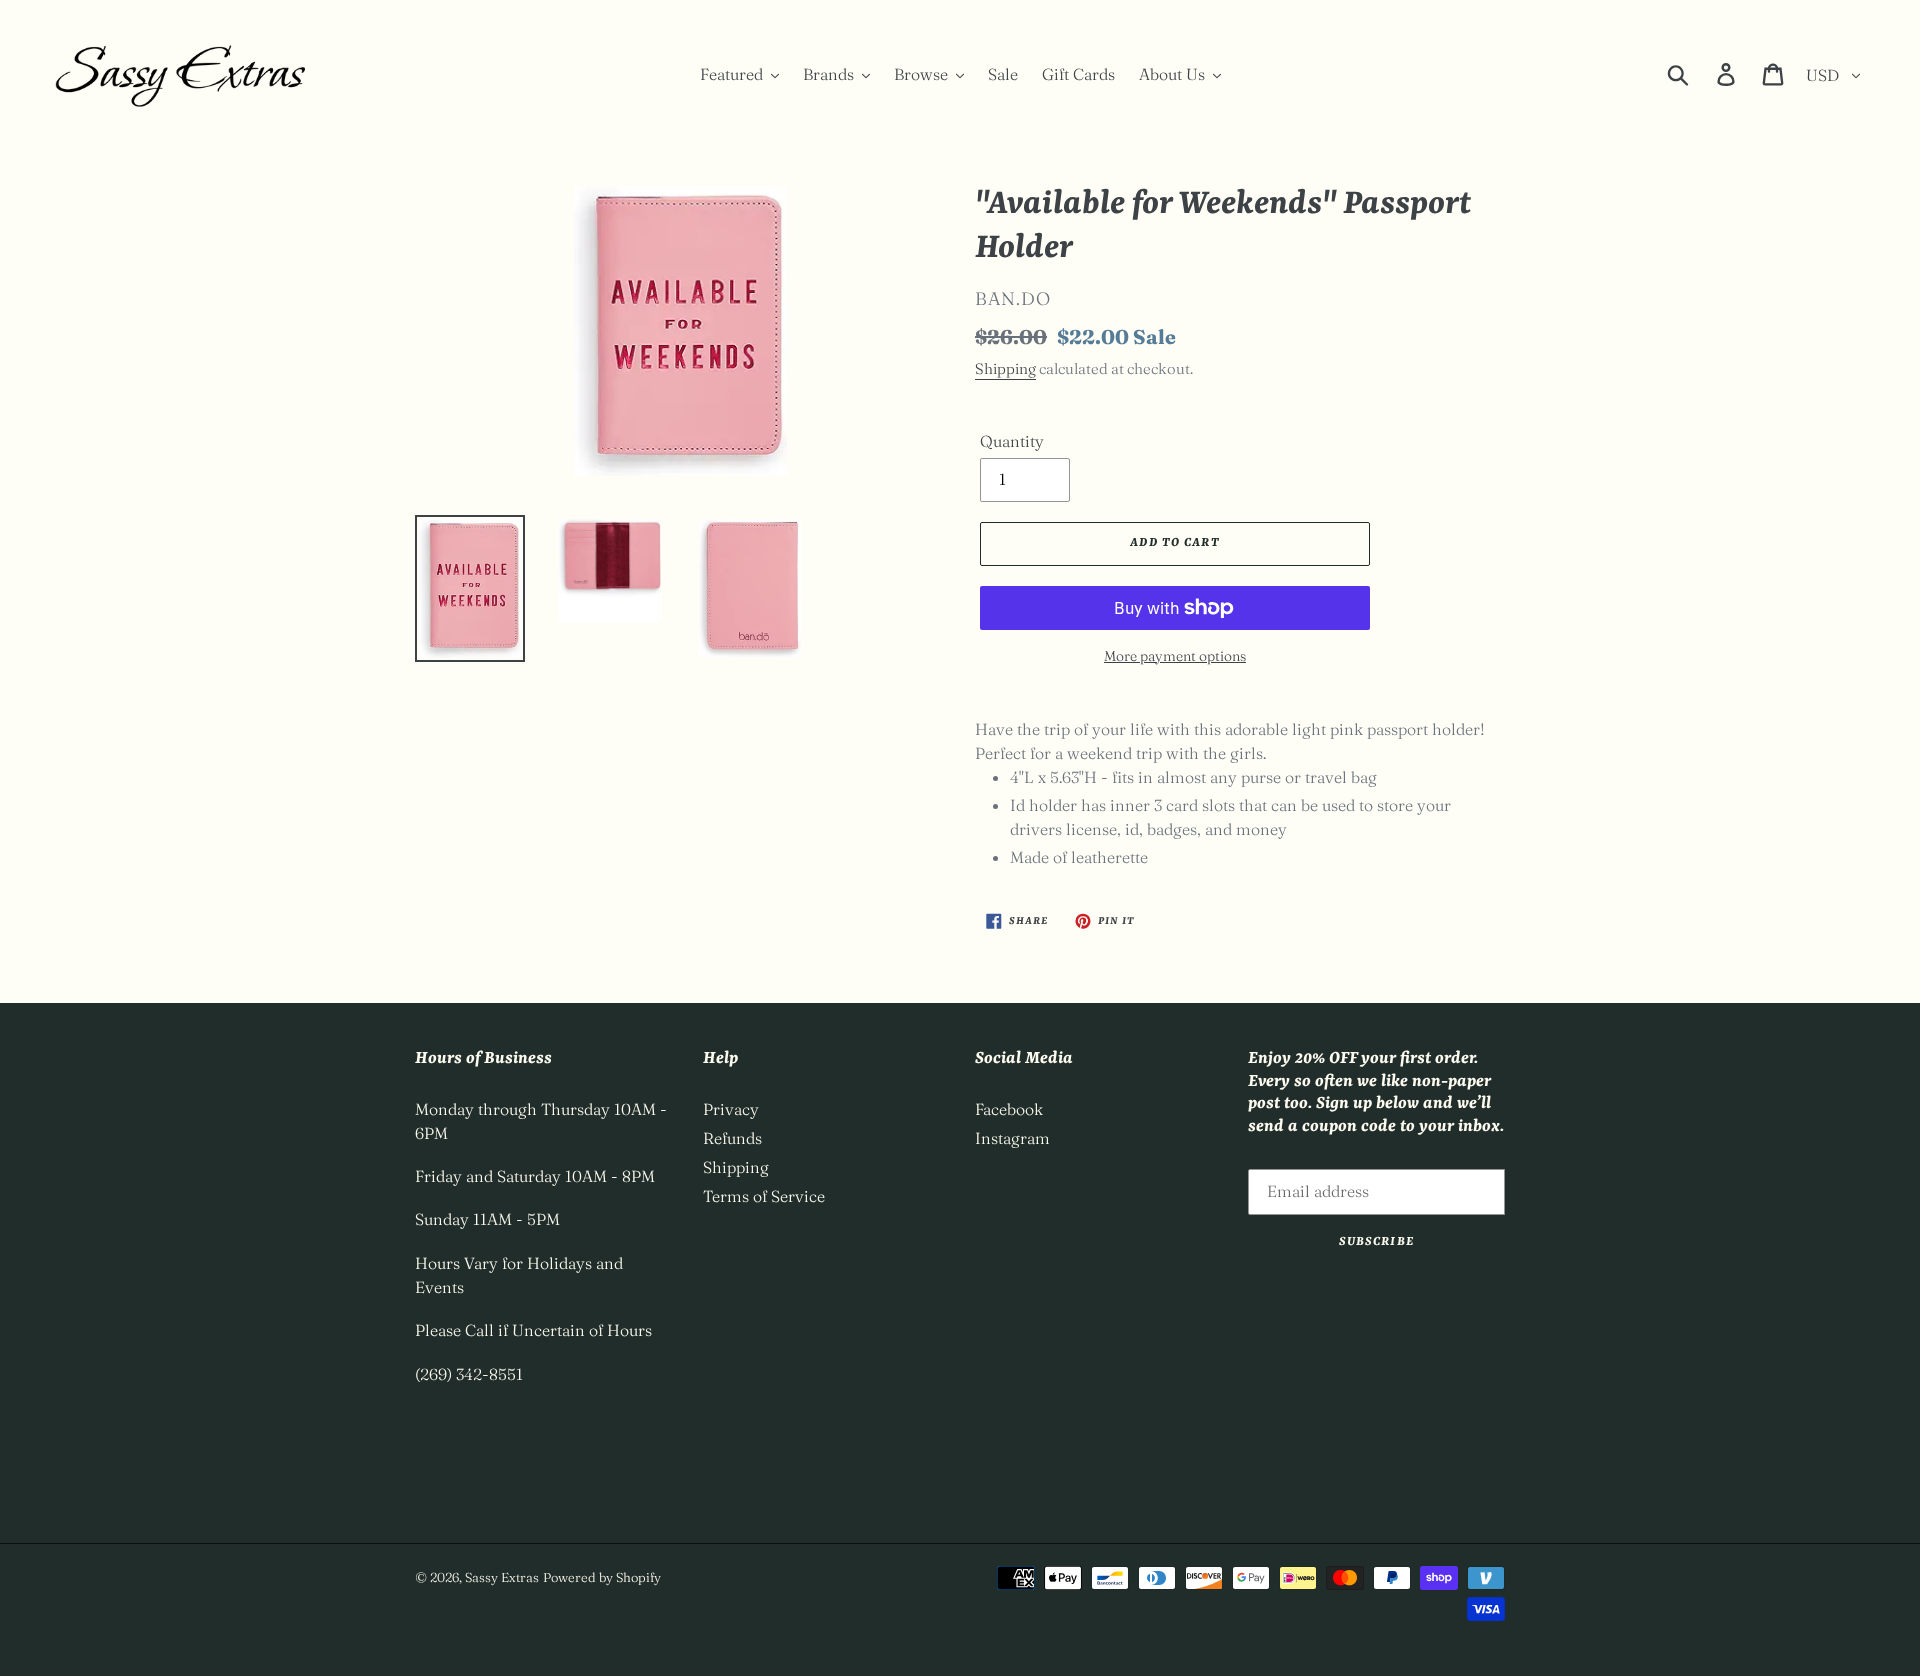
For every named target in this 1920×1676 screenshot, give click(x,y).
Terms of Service (764, 1196)
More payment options (1175, 656)
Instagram (1012, 1138)
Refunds (732, 1138)
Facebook (1009, 1109)
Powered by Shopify (602, 1577)
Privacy (731, 1109)
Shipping (1005, 368)
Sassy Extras (502, 1577)
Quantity (1012, 441)
